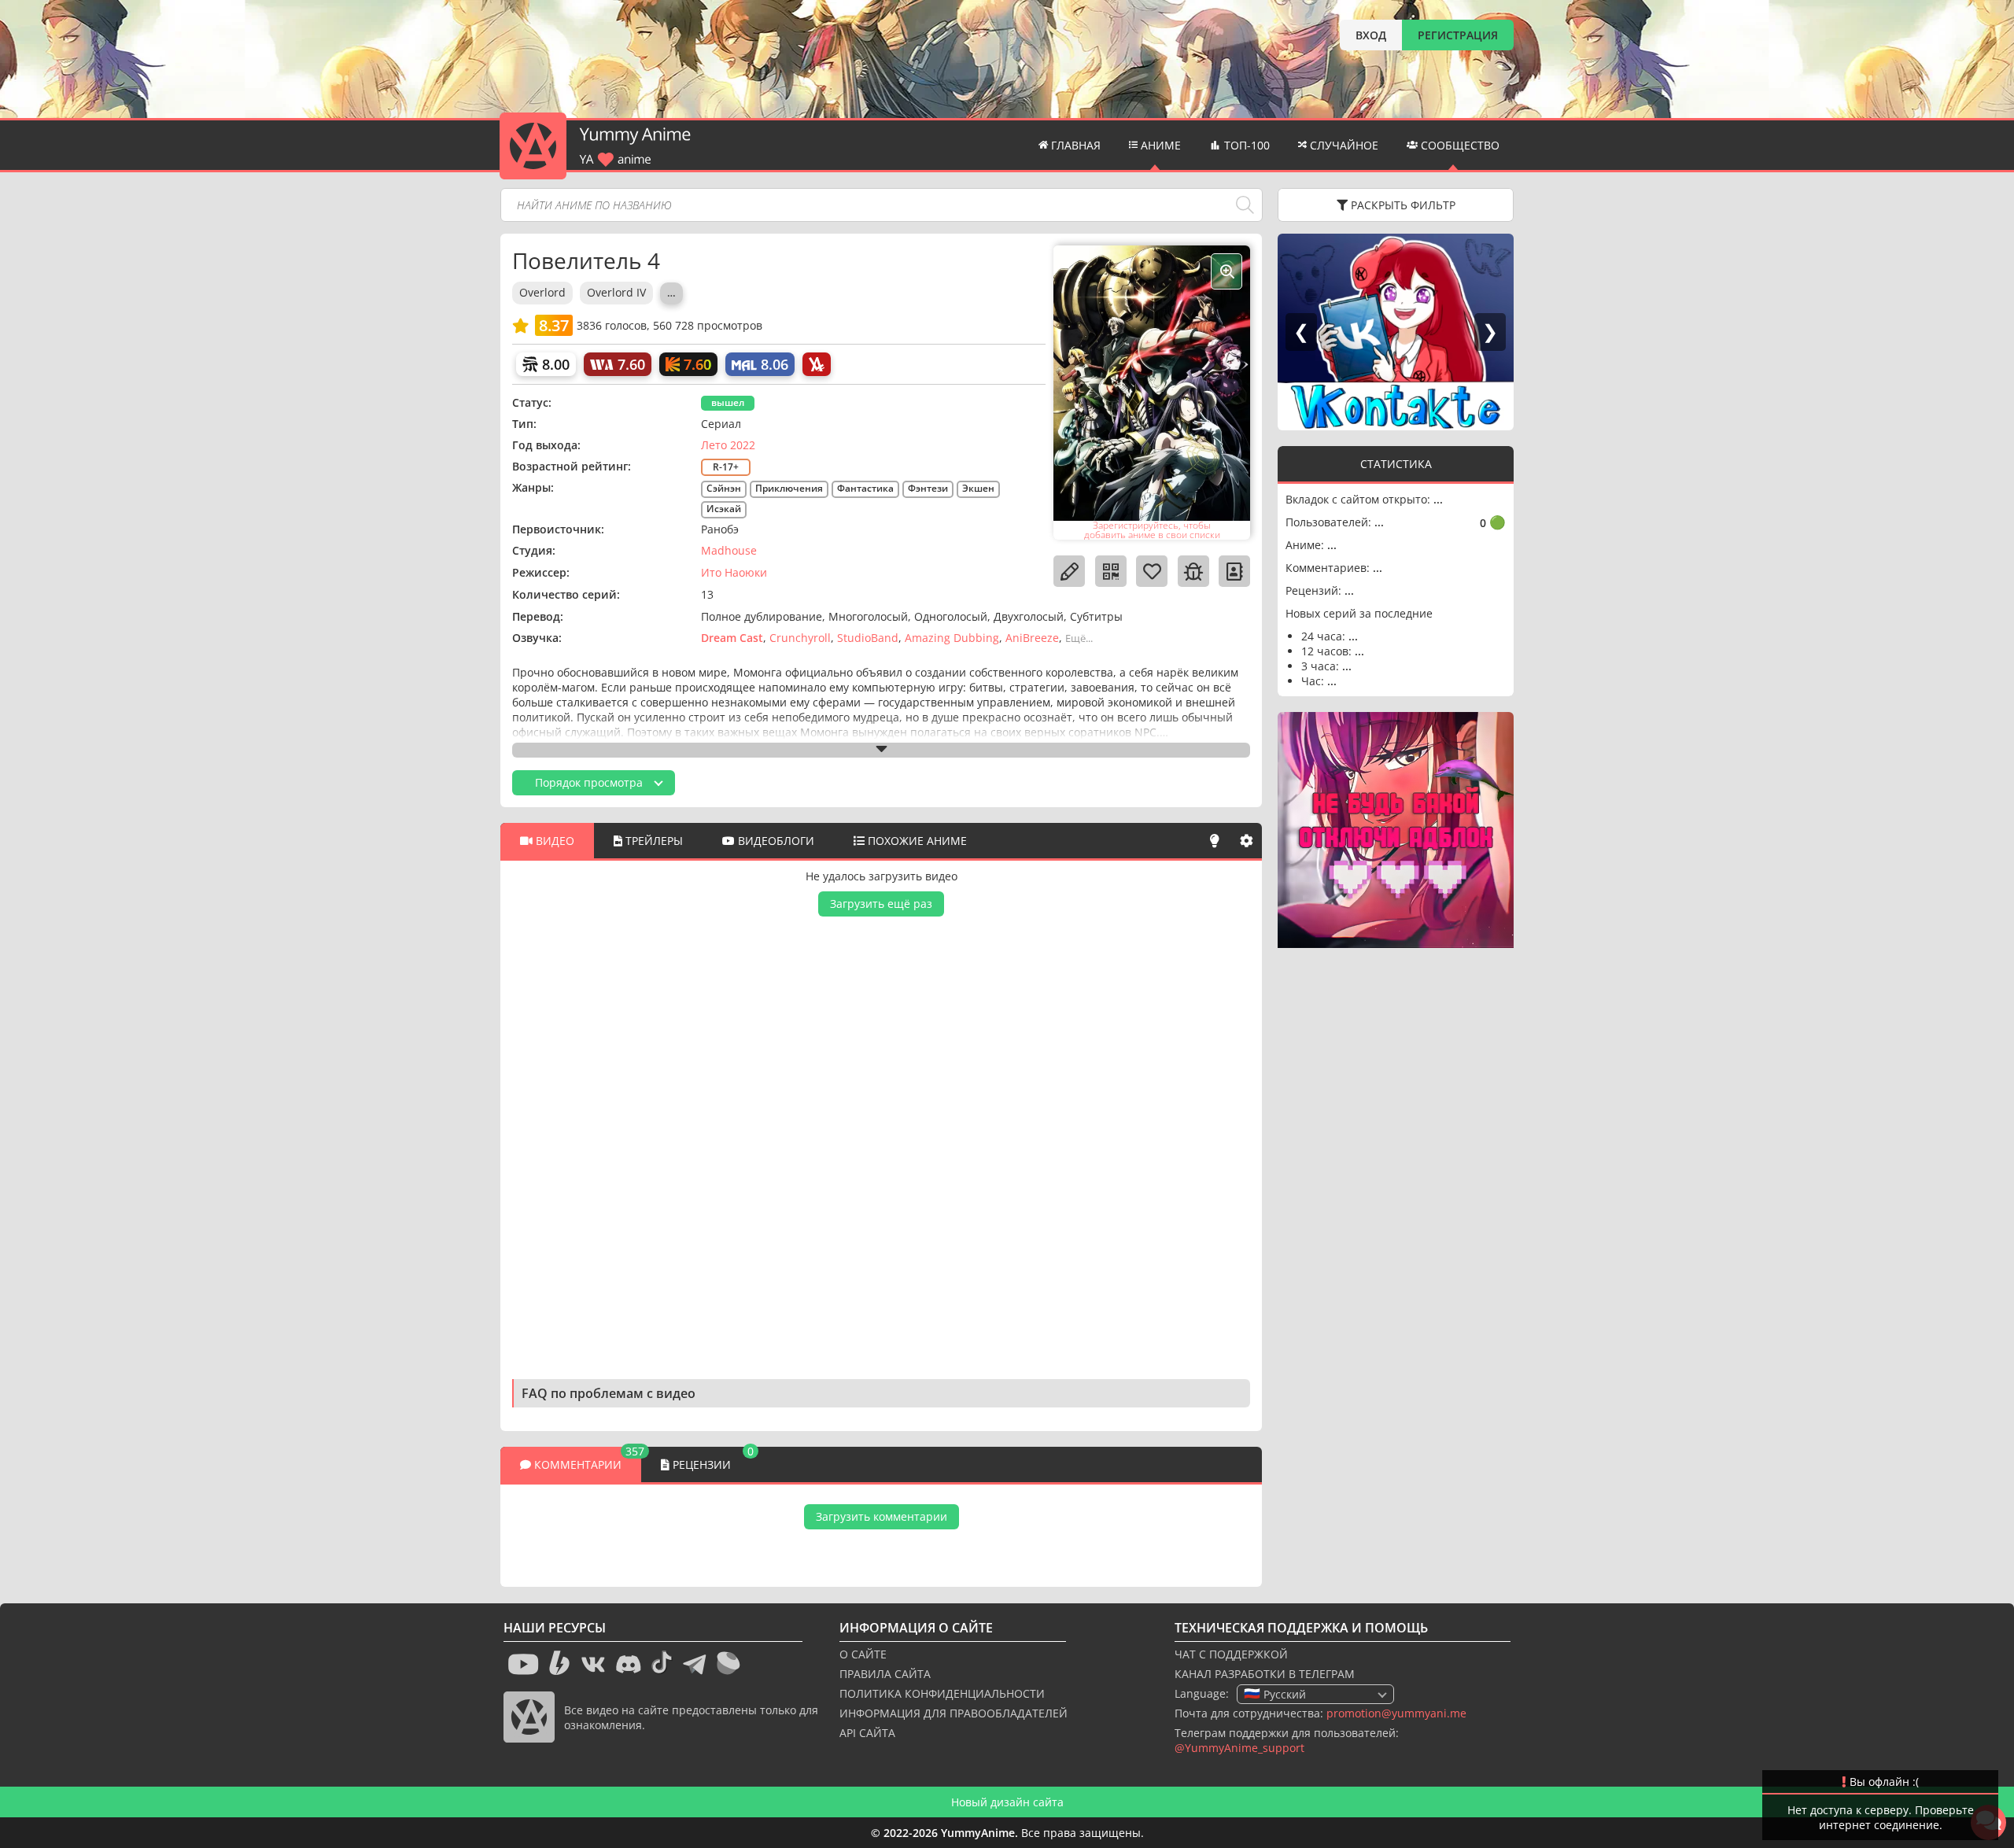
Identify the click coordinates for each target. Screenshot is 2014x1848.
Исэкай (724, 509)
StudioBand (868, 638)
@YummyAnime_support (1239, 1748)
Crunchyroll (800, 638)
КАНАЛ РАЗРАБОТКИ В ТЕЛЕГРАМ (1265, 1674)
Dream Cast (732, 638)
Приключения (789, 488)
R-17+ (726, 467)
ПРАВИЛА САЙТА (885, 1674)
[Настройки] (1246, 841)
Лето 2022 (728, 445)
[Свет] (1215, 841)
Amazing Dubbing (952, 638)
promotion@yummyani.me (1396, 1713)
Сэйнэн (724, 488)
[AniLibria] (817, 364)
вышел (728, 402)
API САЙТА (867, 1733)
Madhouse (729, 550)
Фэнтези (928, 488)
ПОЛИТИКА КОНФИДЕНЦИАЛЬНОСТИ (942, 1693)
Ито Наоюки (734, 572)
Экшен (978, 488)
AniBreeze (1032, 638)
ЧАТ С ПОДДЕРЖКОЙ (1231, 1654)
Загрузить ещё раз (881, 904)
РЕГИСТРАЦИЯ (1458, 35)
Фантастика (865, 488)
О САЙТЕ (863, 1654)
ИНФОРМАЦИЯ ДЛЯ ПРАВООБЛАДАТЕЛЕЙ (954, 1713)
